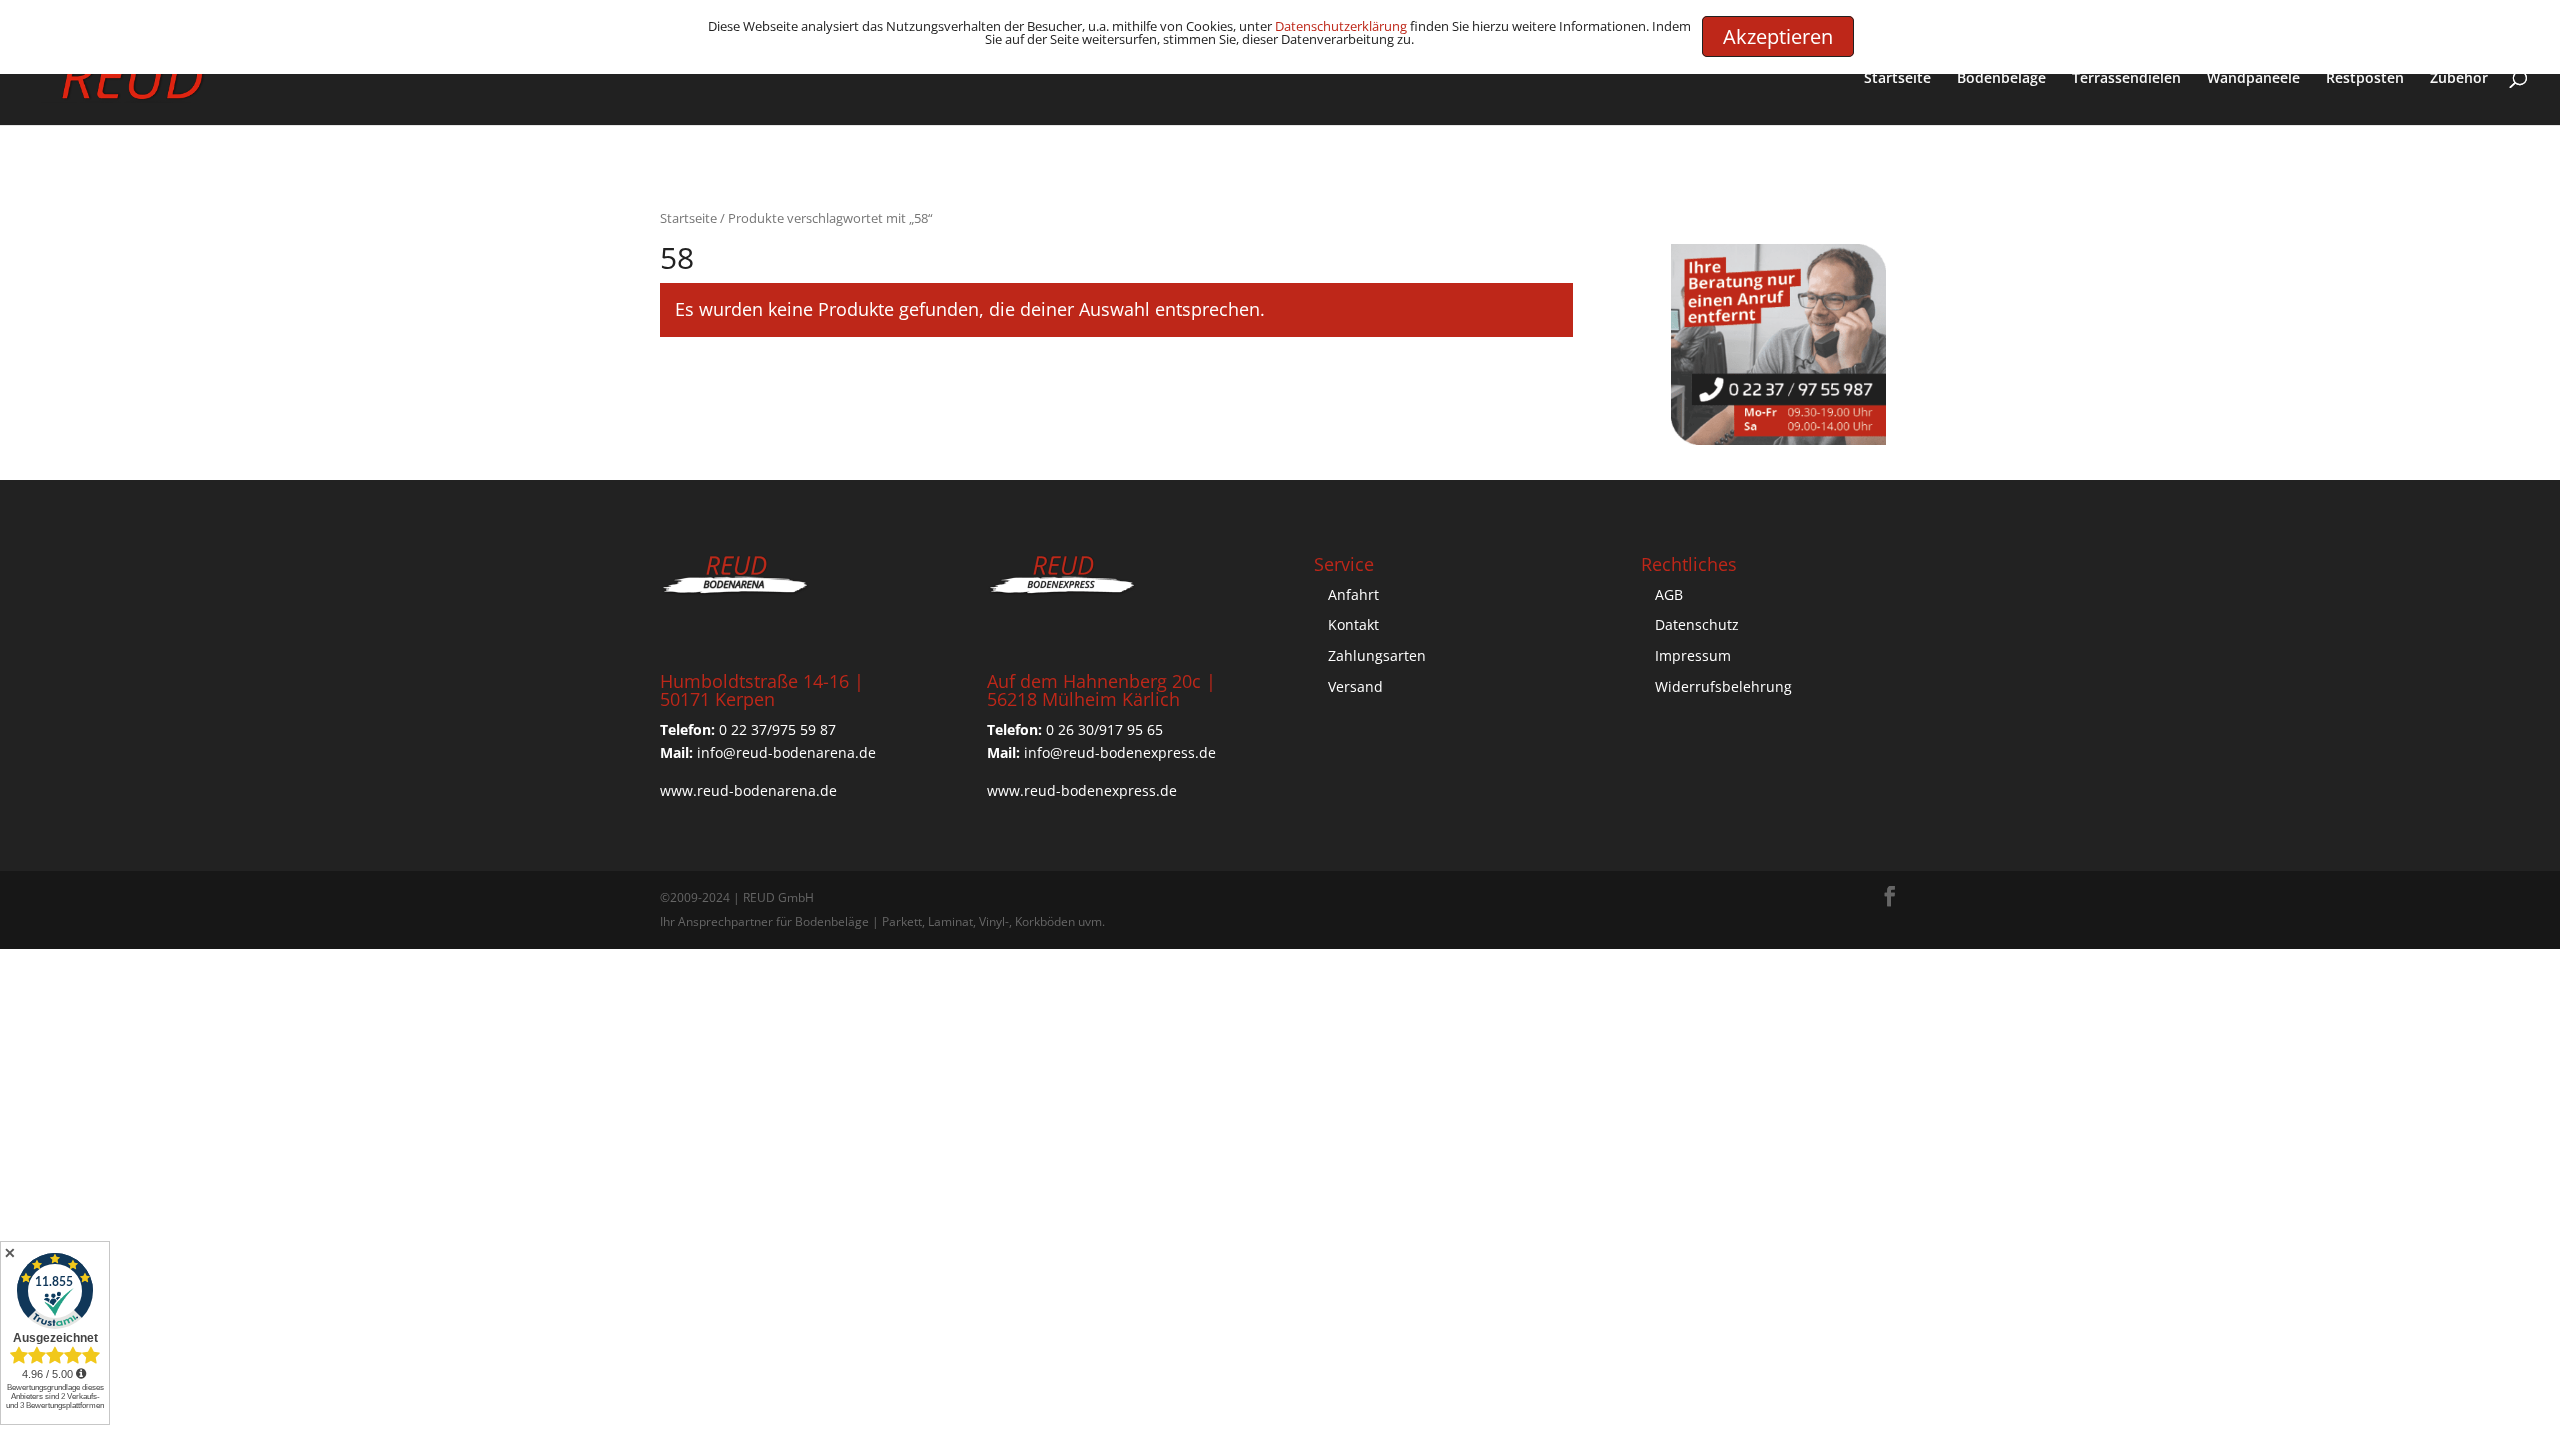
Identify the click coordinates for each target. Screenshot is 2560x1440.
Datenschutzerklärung (1341, 26)
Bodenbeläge (2001, 79)
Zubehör (2459, 79)
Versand (1355, 686)
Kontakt (1353, 624)
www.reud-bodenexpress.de (1082, 790)
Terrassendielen (2126, 79)
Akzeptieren (1778, 36)
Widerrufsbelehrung (1723, 686)
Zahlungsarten (1377, 655)
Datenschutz (1697, 624)
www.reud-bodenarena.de (748, 790)
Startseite (1897, 79)
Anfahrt (1353, 594)
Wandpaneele (2253, 79)
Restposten (2365, 79)
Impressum (1693, 655)
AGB (1669, 594)
